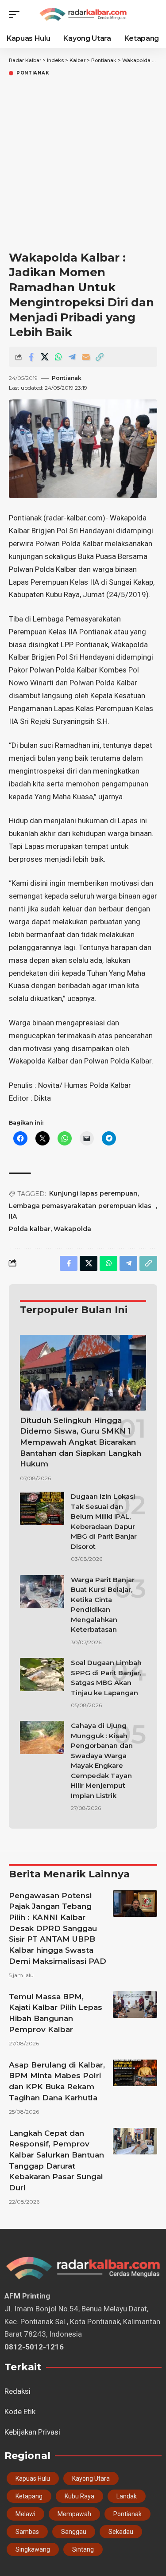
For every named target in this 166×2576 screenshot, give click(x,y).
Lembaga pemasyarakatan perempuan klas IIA (80, 1211)
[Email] (86, 357)
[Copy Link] (100, 357)
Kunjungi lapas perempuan (93, 1193)
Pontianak (33, 73)
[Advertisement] (83, 165)
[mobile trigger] (16, 15)
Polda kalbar (30, 1229)
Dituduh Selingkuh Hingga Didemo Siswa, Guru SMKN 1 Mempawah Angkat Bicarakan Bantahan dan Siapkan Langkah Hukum (81, 1442)
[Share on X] (45, 357)
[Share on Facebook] (31, 357)
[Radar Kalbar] (83, 14)
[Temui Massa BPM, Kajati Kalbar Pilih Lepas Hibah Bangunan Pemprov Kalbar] (135, 2005)
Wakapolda (72, 1229)
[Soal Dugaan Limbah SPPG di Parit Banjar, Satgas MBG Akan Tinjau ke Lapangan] (42, 1675)
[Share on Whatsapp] (58, 357)
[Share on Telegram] (72, 357)
